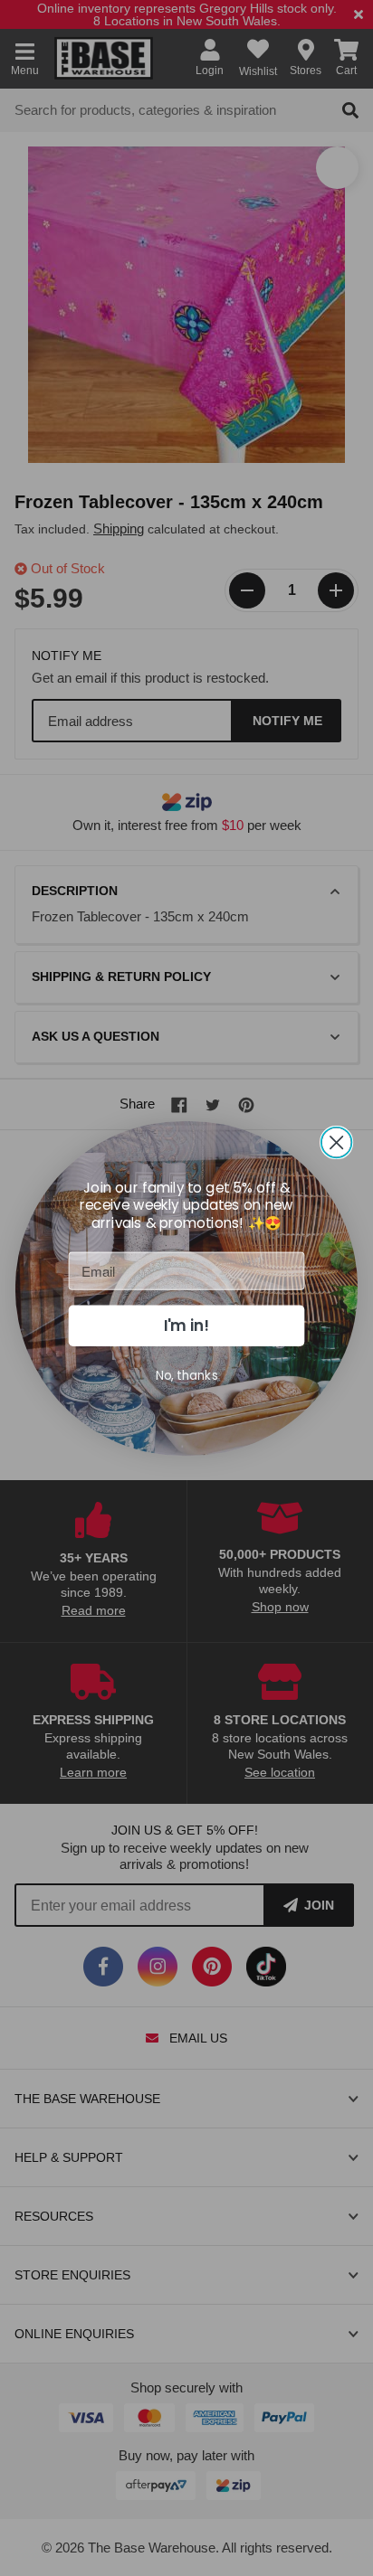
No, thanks (187, 1375)
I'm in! (186, 1326)
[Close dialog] (337, 1142)
